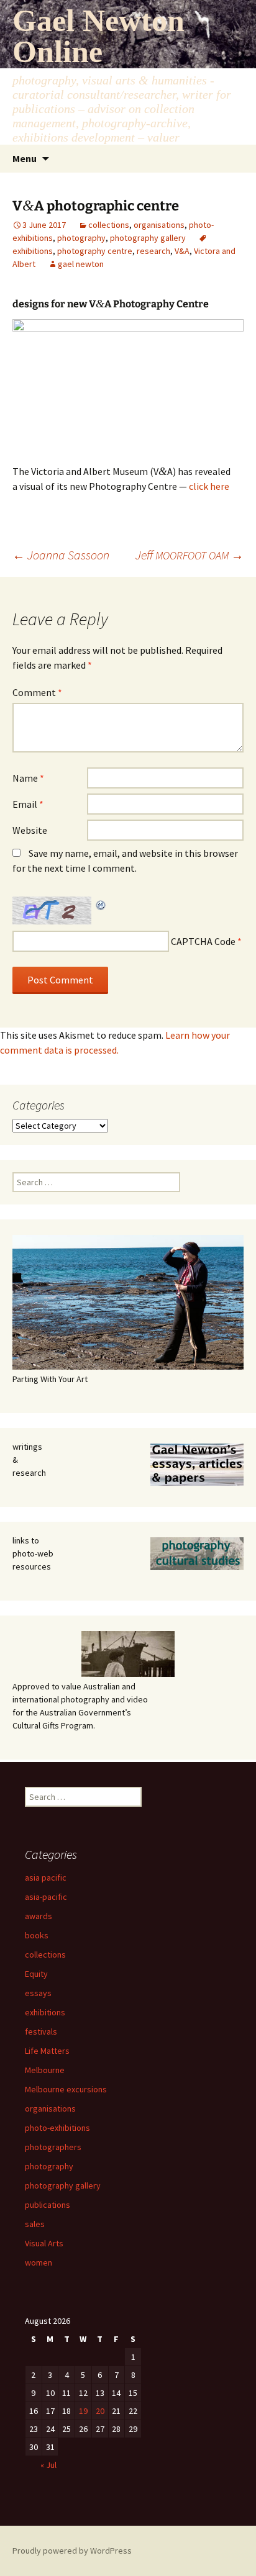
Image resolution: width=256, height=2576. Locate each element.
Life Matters (47, 2051)
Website (30, 830)
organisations (159, 225)
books (37, 1935)
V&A (182, 251)
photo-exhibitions (57, 2128)
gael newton (81, 264)
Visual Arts (44, 2243)
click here (209, 486)
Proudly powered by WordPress (72, 2551)
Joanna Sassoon (61, 555)
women (39, 2262)
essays (38, 1993)
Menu (25, 158)
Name (28, 778)
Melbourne (45, 2070)
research (153, 251)
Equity (36, 1974)
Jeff (190, 555)
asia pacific (46, 1878)
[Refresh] (101, 904)
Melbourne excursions (66, 2089)
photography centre (95, 251)
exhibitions (45, 2012)
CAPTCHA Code (203, 941)
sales (35, 2224)
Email (28, 804)
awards (39, 1916)
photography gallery (148, 238)
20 (100, 2411)
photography (81, 238)
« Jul (48, 2465)
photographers (53, 2147)
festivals (41, 2031)
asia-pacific (46, 1897)
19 (83, 2411)
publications (48, 2205)
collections (109, 225)
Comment (37, 692)
